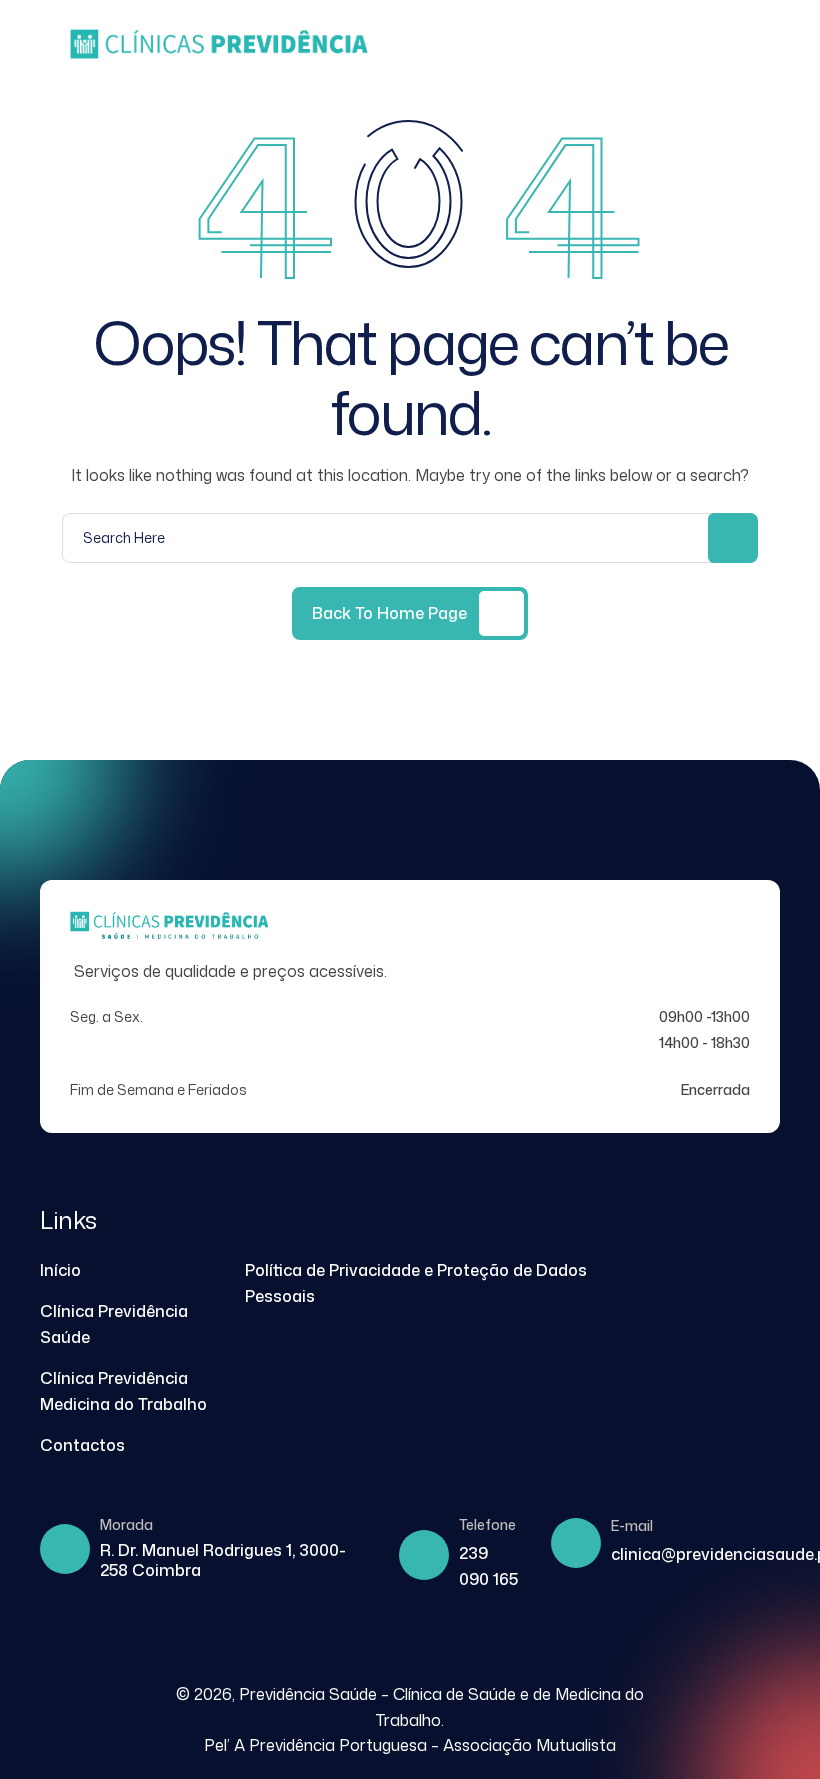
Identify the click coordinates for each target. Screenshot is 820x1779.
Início (60, 1270)
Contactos (82, 1445)
